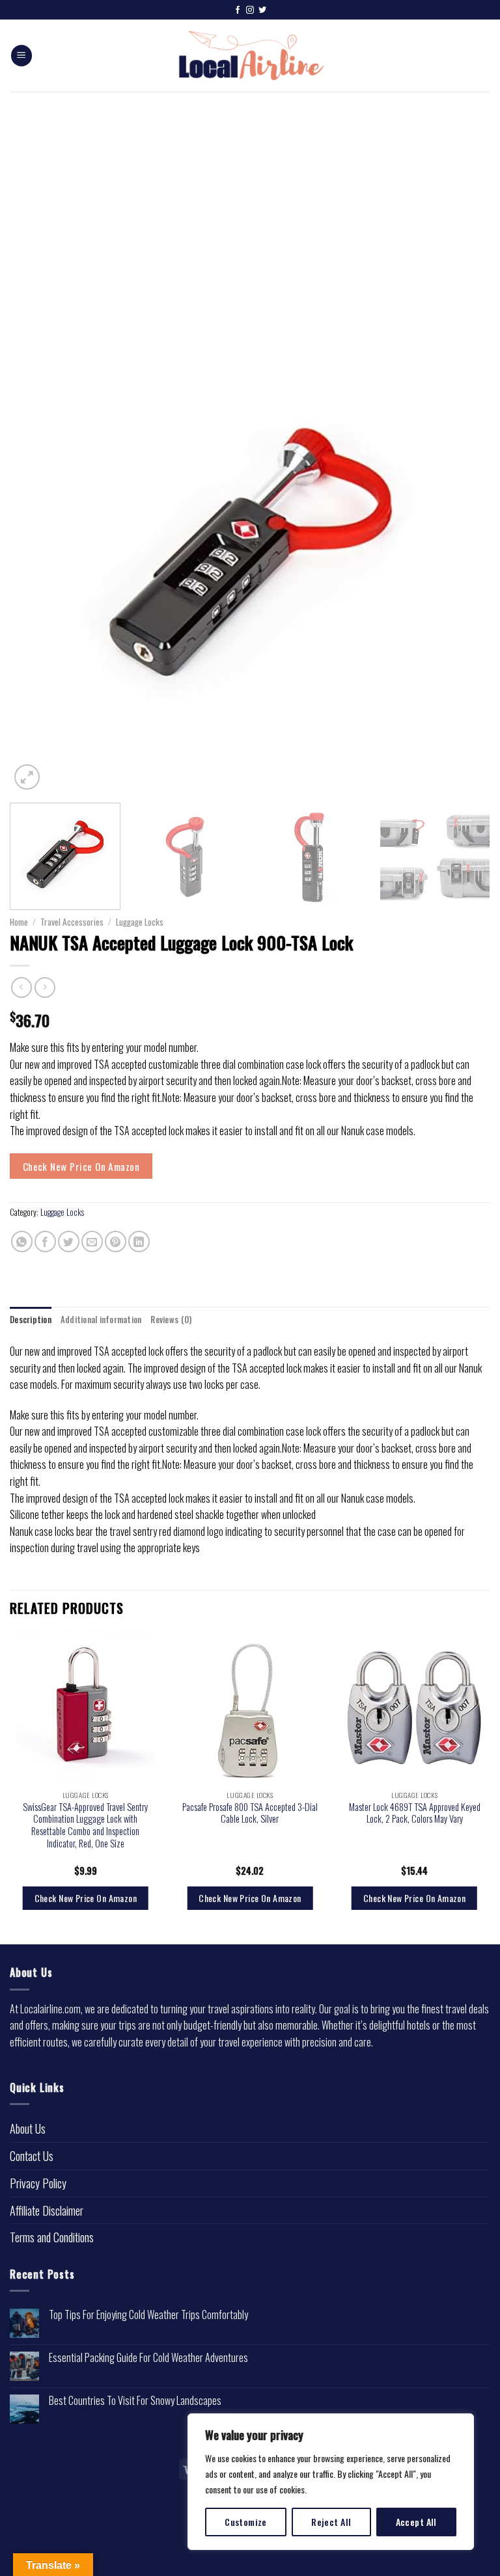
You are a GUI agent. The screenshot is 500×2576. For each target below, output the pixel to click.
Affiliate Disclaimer (47, 2210)
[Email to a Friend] (92, 1241)
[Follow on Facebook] (238, 10)
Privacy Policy (38, 2183)
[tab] (31, 1320)
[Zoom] (27, 777)
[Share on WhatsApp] (22, 1241)
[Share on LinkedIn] (139, 1241)
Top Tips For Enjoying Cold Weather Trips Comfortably (148, 2315)
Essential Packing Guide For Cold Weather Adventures (148, 2358)
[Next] (464, 553)
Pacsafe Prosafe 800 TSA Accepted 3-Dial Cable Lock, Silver (250, 1813)
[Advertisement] (250, 189)
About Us (28, 2128)
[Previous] (36, 553)
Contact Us (32, 2156)
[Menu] (21, 56)
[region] (331, 2482)
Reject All (331, 2522)
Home (19, 922)
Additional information (101, 1320)
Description (31, 1320)
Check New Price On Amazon (81, 1166)
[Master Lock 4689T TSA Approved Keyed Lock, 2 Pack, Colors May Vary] (414, 1708)
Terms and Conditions (52, 2237)
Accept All (416, 2522)
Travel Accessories (72, 922)
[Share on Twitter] (69, 1241)
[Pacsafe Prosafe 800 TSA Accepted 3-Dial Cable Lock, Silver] (250, 1708)
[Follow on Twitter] (262, 10)
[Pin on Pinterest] (116, 1241)
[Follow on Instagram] (250, 10)
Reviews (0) (171, 1320)
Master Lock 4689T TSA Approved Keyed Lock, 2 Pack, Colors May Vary (415, 1813)
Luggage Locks (140, 922)
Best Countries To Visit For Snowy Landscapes (135, 2401)
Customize (246, 2522)
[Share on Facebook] (45, 1241)
